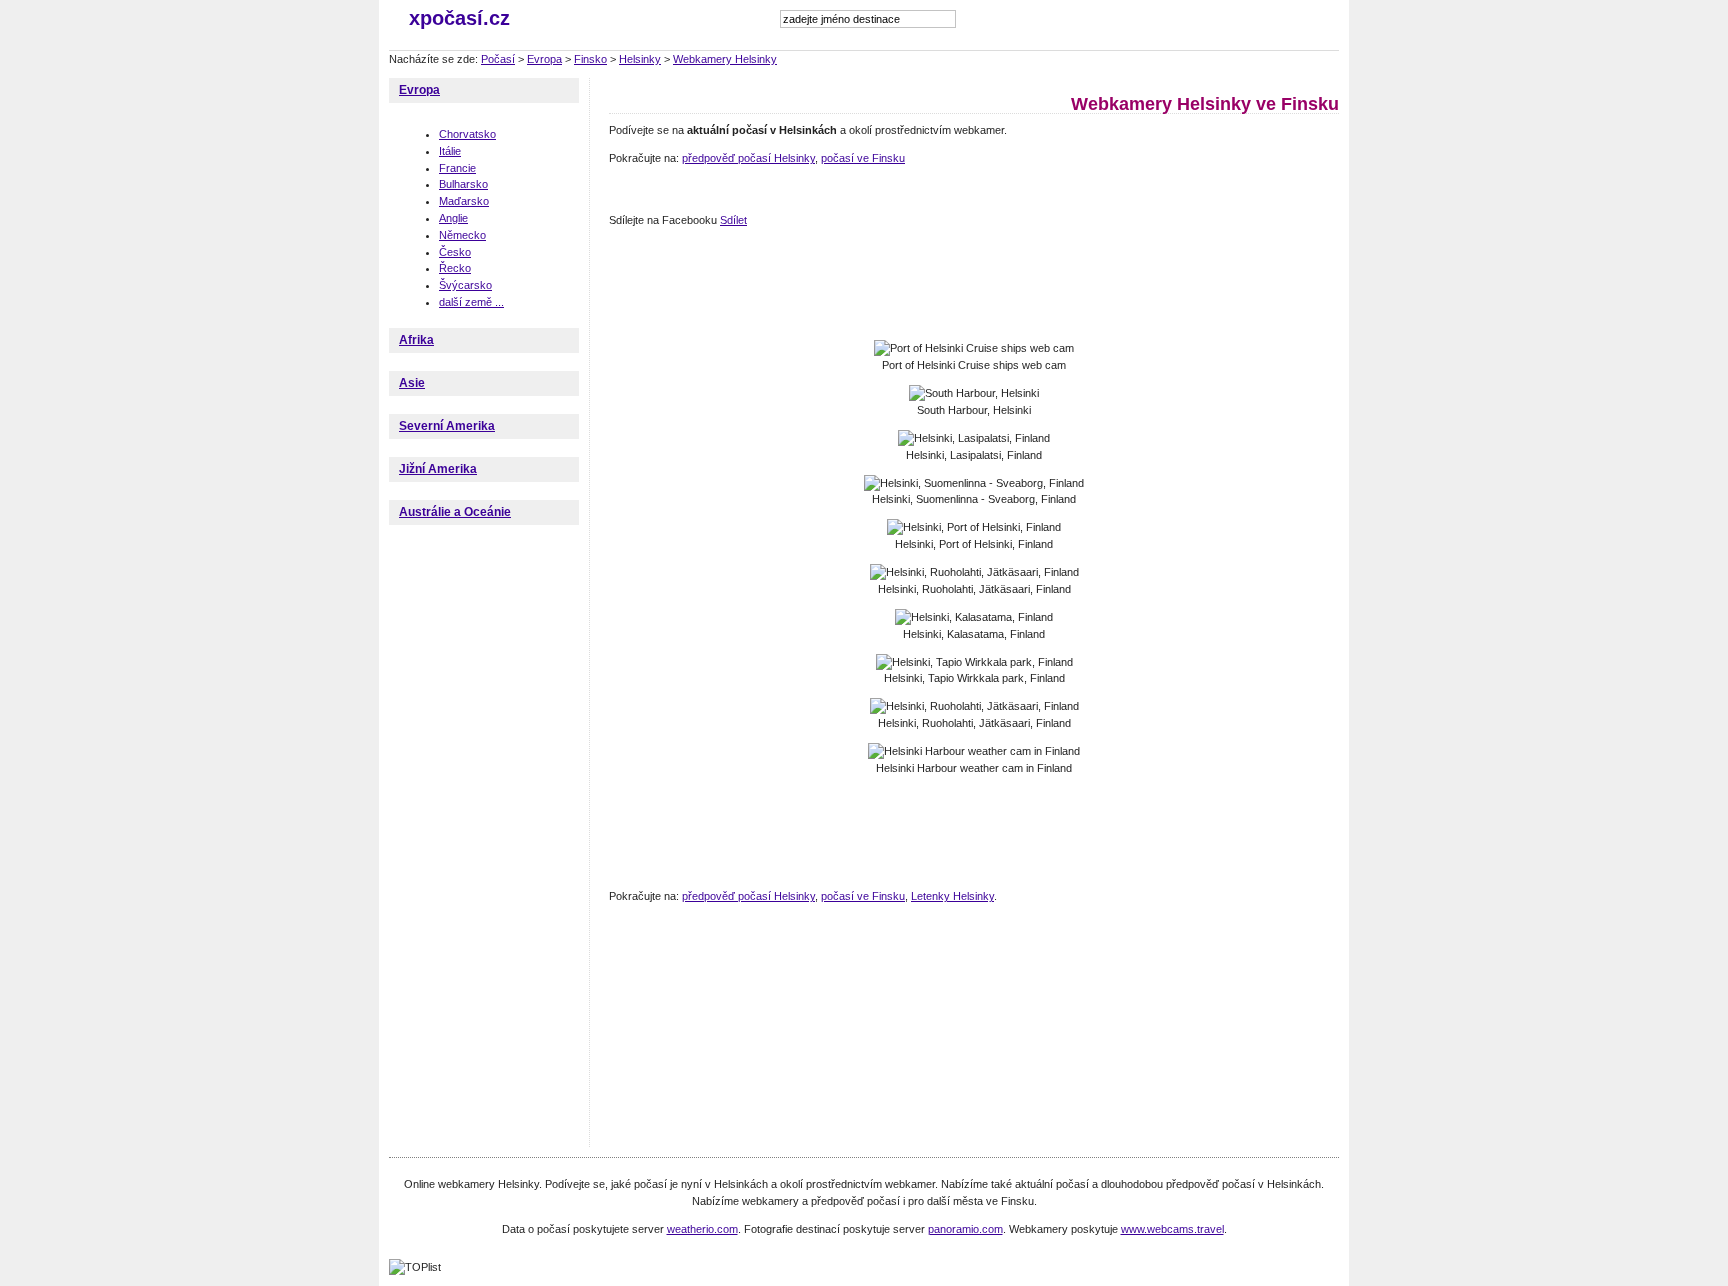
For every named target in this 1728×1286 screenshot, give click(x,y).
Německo (462, 235)
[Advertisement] (973, 285)
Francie (457, 168)
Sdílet (733, 220)
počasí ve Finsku (863, 158)
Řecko (455, 268)
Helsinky (640, 59)
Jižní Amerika (438, 469)
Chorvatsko (467, 134)
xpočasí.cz (459, 18)
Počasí (498, 59)
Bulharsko (463, 184)
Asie (412, 383)
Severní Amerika (447, 426)
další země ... (471, 302)
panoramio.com (965, 1229)
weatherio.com (702, 1229)
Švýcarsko (465, 285)
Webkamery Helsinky (725, 59)
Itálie (450, 151)
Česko (455, 252)
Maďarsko (464, 201)
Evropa (544, 59)
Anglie (453, 218)
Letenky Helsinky (952, 896)
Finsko (590, 59)
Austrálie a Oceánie (455, 512)
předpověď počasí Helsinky (748, 158)
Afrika (416, 340)
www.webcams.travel (1172, 1229)
